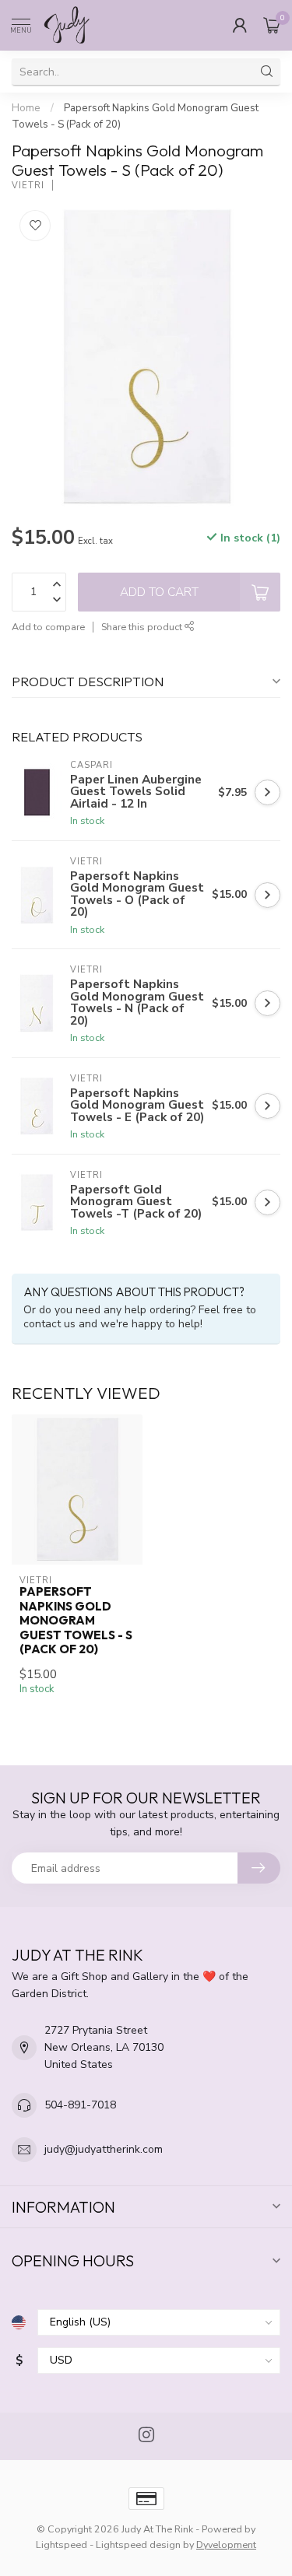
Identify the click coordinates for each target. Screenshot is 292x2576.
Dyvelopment (226, 2544)
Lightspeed (62, 2544)
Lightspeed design (138, 2544)
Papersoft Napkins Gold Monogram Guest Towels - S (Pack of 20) (76, 1621)
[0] (272, 25)
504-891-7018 (80, 2105)
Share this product (143, 627)
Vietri (28, 186)
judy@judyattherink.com (104, 2149)
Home (26, 108)
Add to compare (48, 627)
